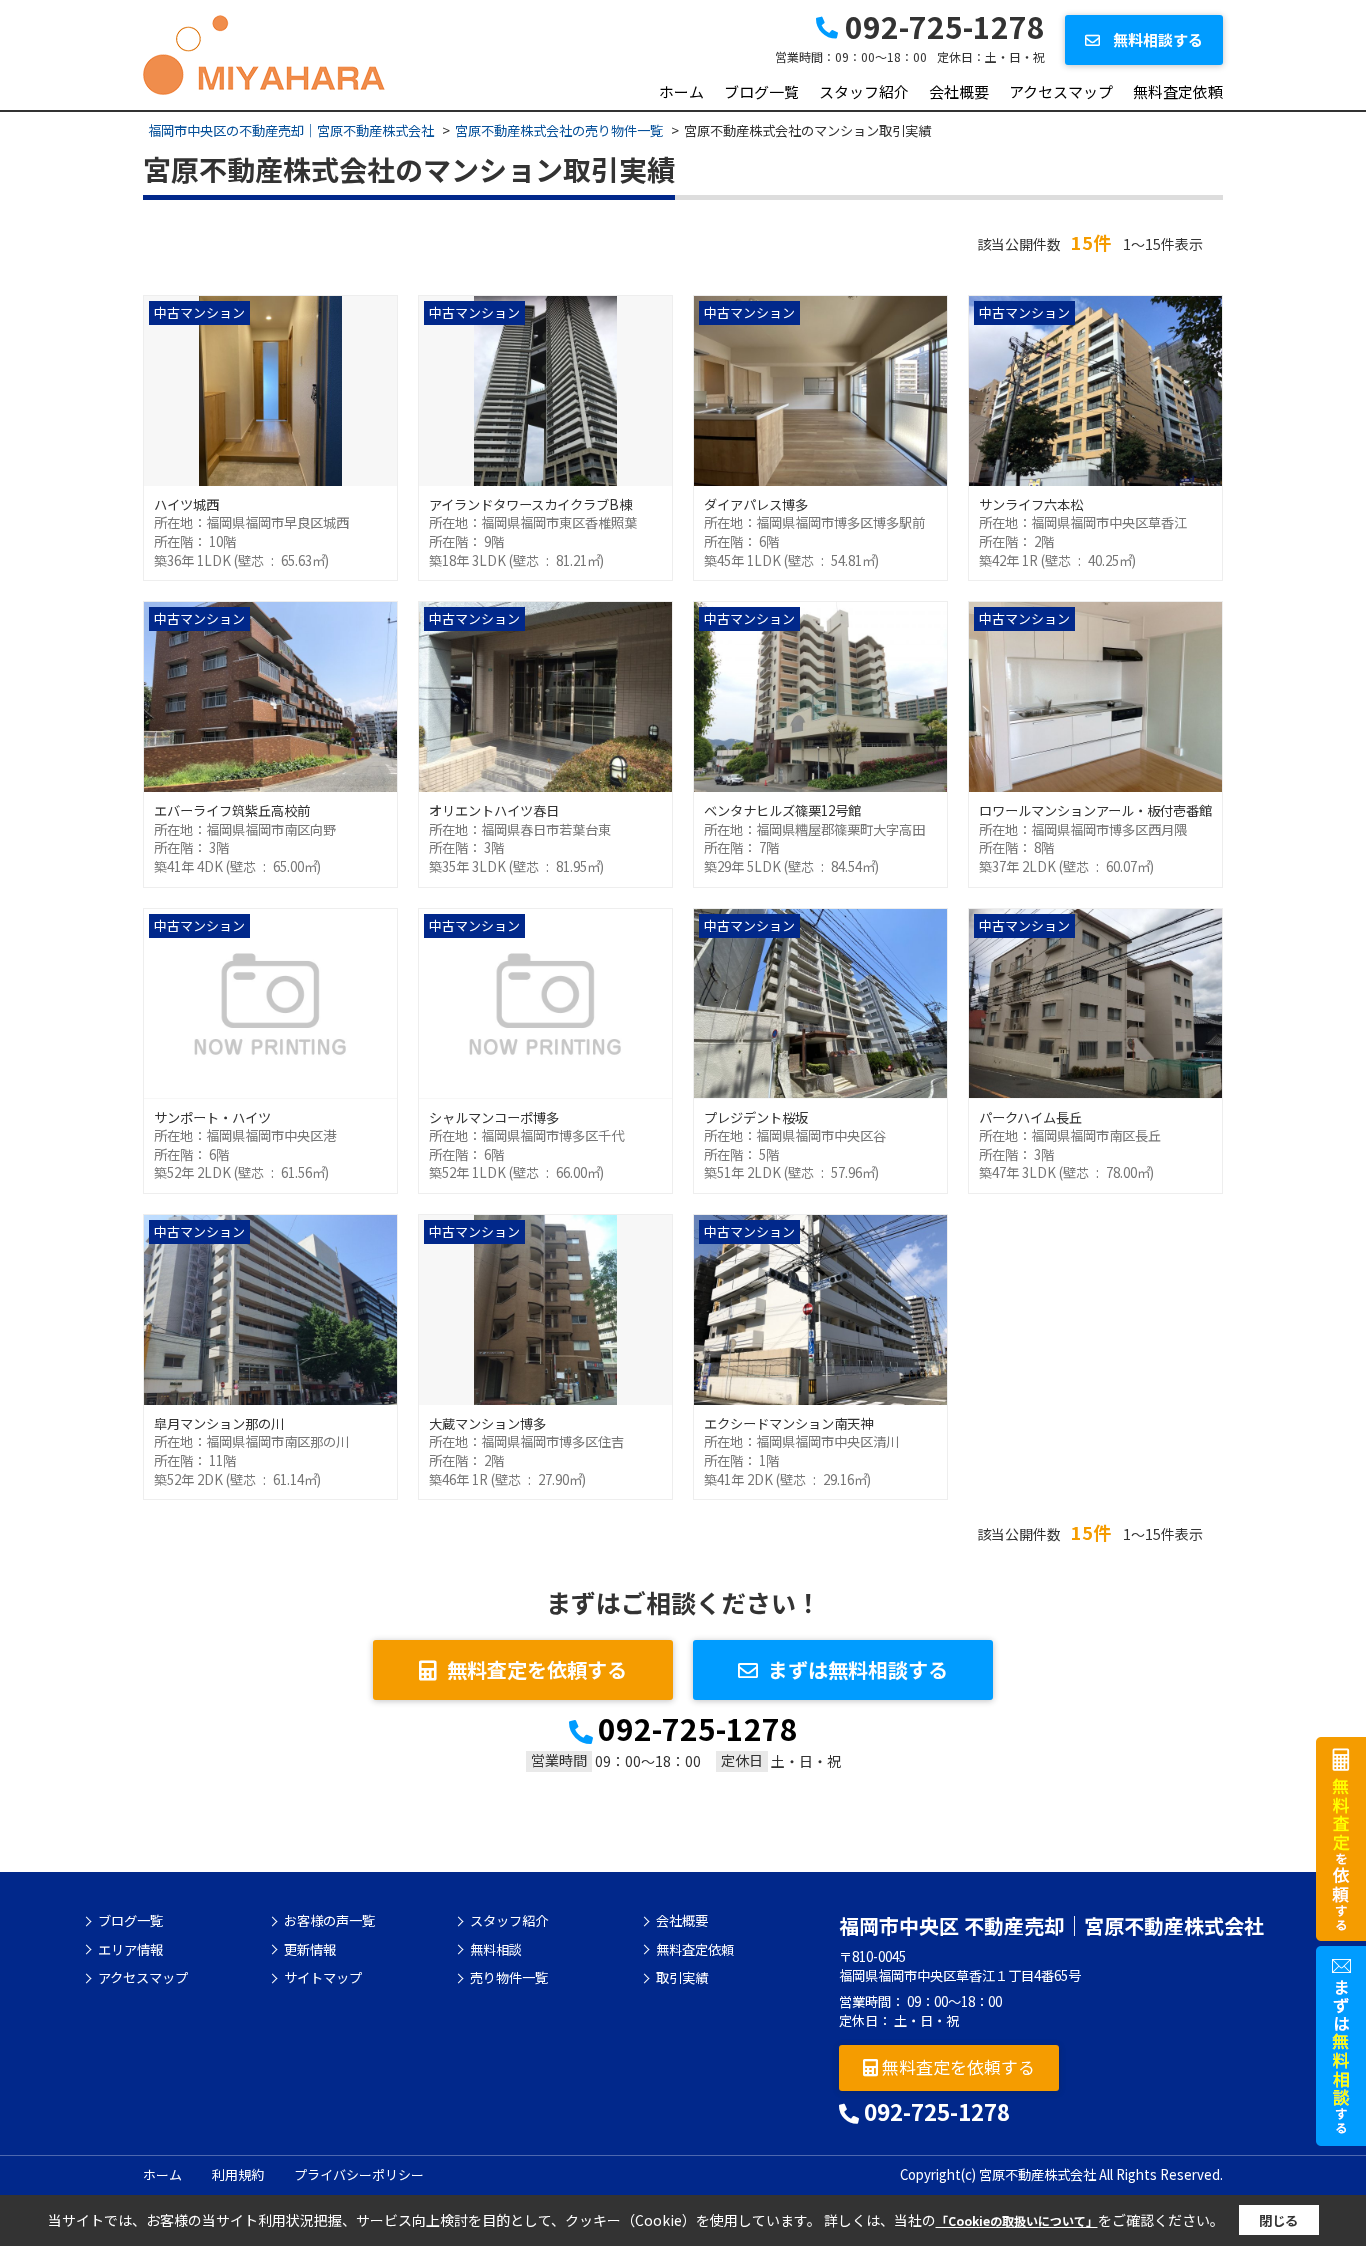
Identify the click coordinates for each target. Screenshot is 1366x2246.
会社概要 (959, 91)
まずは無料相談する (858, 1669)
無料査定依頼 (1178, 91)
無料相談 (496, 1950)
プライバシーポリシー (359, 2174)
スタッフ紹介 (864, 91)
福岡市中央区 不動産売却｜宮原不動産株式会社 (1051, 1925)
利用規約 (238, 2174)
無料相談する (1156, 39)
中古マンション (199, 312)
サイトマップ (323, 1978)
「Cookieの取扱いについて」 (1017, 2220)
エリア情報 (130, 1950)
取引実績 (682, 1978)
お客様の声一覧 (329, 1921)
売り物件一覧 (509, 1978)
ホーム (681, 91)
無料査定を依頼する (537, 1669)
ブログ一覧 (761, 91)
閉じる (1278, 2220)
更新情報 (310, 1950)
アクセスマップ (1061, 91)
